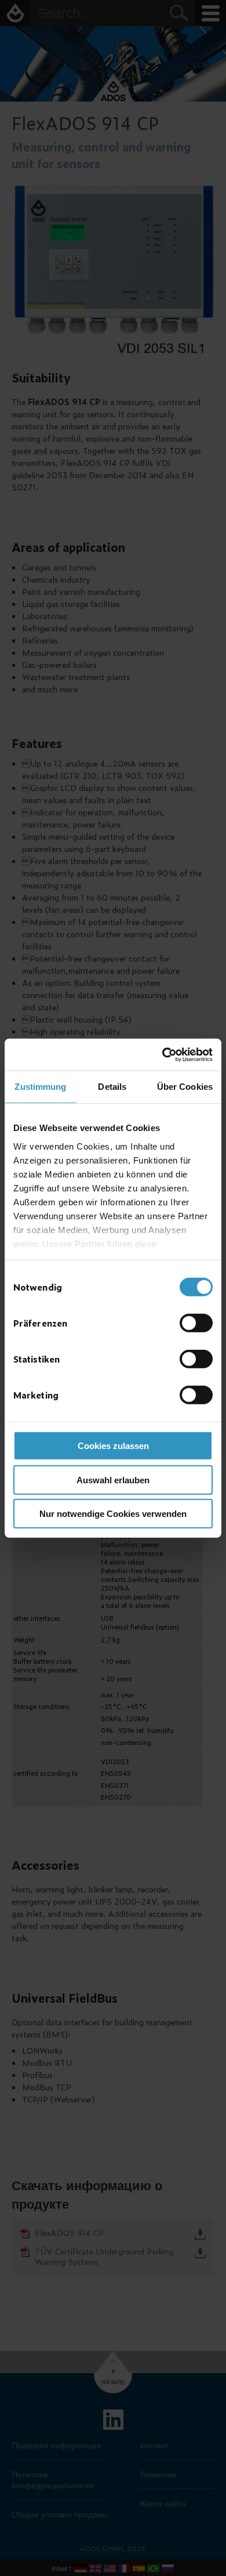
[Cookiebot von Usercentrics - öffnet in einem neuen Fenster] (163, 1054)
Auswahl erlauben (113, 1480)
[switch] (196, 1323)
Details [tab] (112, 1087)
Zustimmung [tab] (40, 1087)
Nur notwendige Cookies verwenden (113, 1514)
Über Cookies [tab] (185, 1087)
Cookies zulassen (113, 1446)
